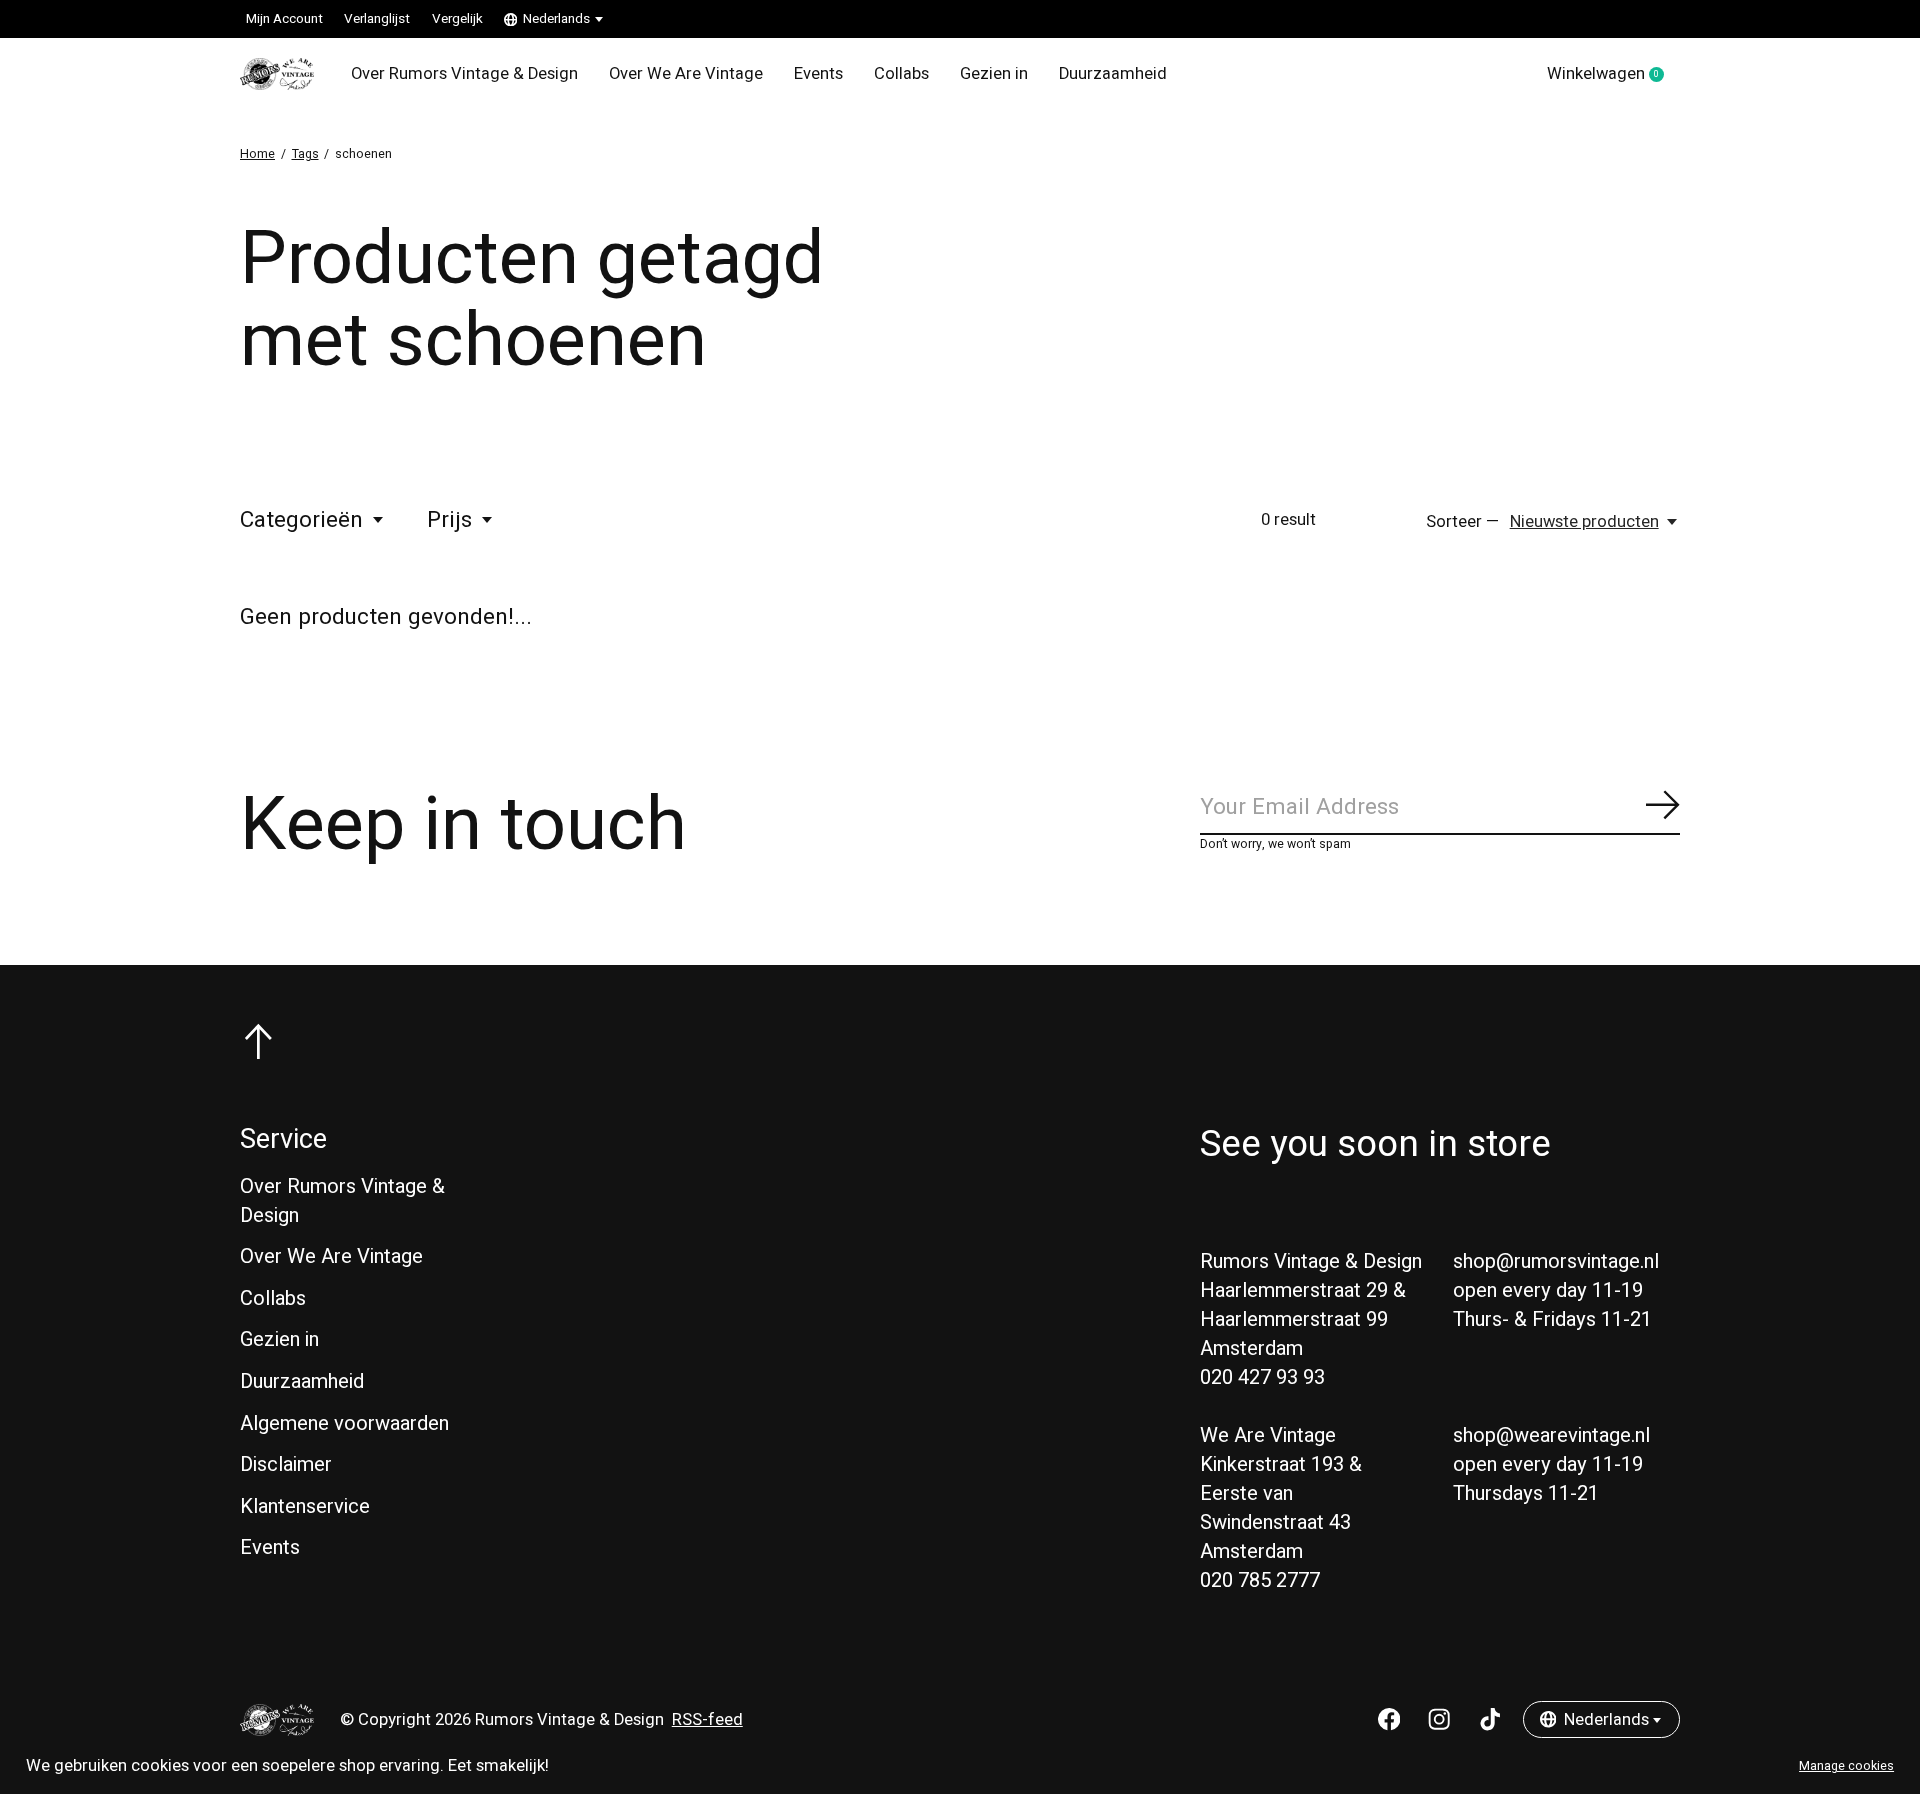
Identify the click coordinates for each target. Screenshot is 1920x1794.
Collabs (901, 74)
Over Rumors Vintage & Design (464, 74)
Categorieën (301, 520)
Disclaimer (286, 1464)
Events (818, 74)
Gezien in (994, 74)
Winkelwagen (1613, 75)
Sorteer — (1462, 522)
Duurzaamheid (1113, 74)
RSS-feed (707, 1720)
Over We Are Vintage (686, 74)
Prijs (449, 520)
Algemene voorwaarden (344, 1423)
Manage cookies (1846, 1766)
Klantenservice (305, 1506)
